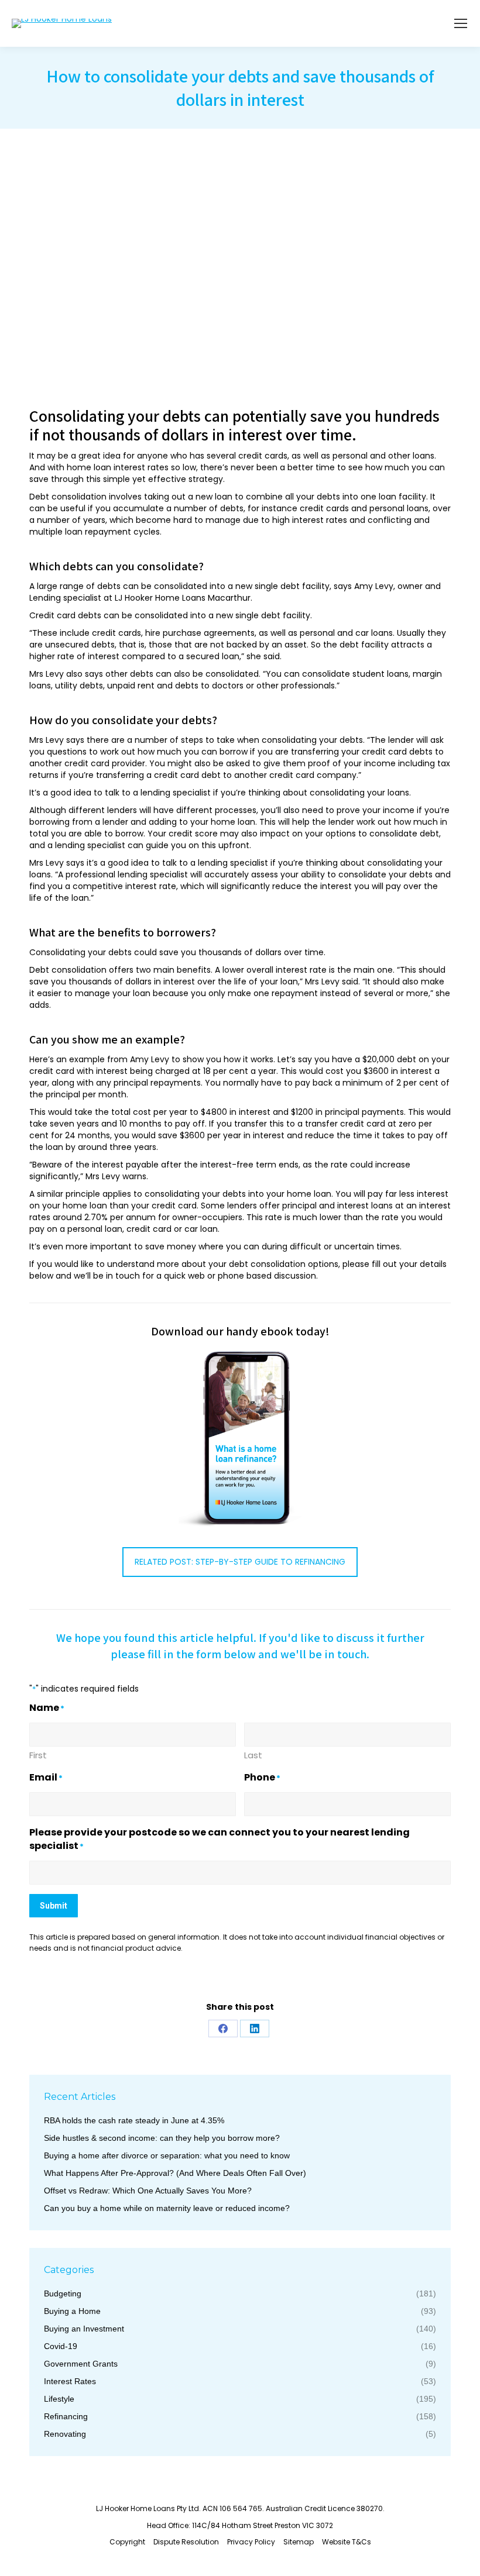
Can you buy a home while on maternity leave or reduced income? (167, 2208)
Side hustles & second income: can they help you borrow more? (162, 2138)
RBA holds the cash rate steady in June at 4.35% (134, 2120)
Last (253, 1755)
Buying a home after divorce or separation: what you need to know (167, 2155)
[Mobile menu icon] (461, 23)
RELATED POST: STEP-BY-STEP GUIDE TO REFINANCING (240, 1562)
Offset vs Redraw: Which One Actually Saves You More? (148, 2191)
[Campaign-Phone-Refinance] (240, 1439)
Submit (54, 1906)
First (38, 1755)
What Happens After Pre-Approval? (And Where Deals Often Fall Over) (175, 2173)
